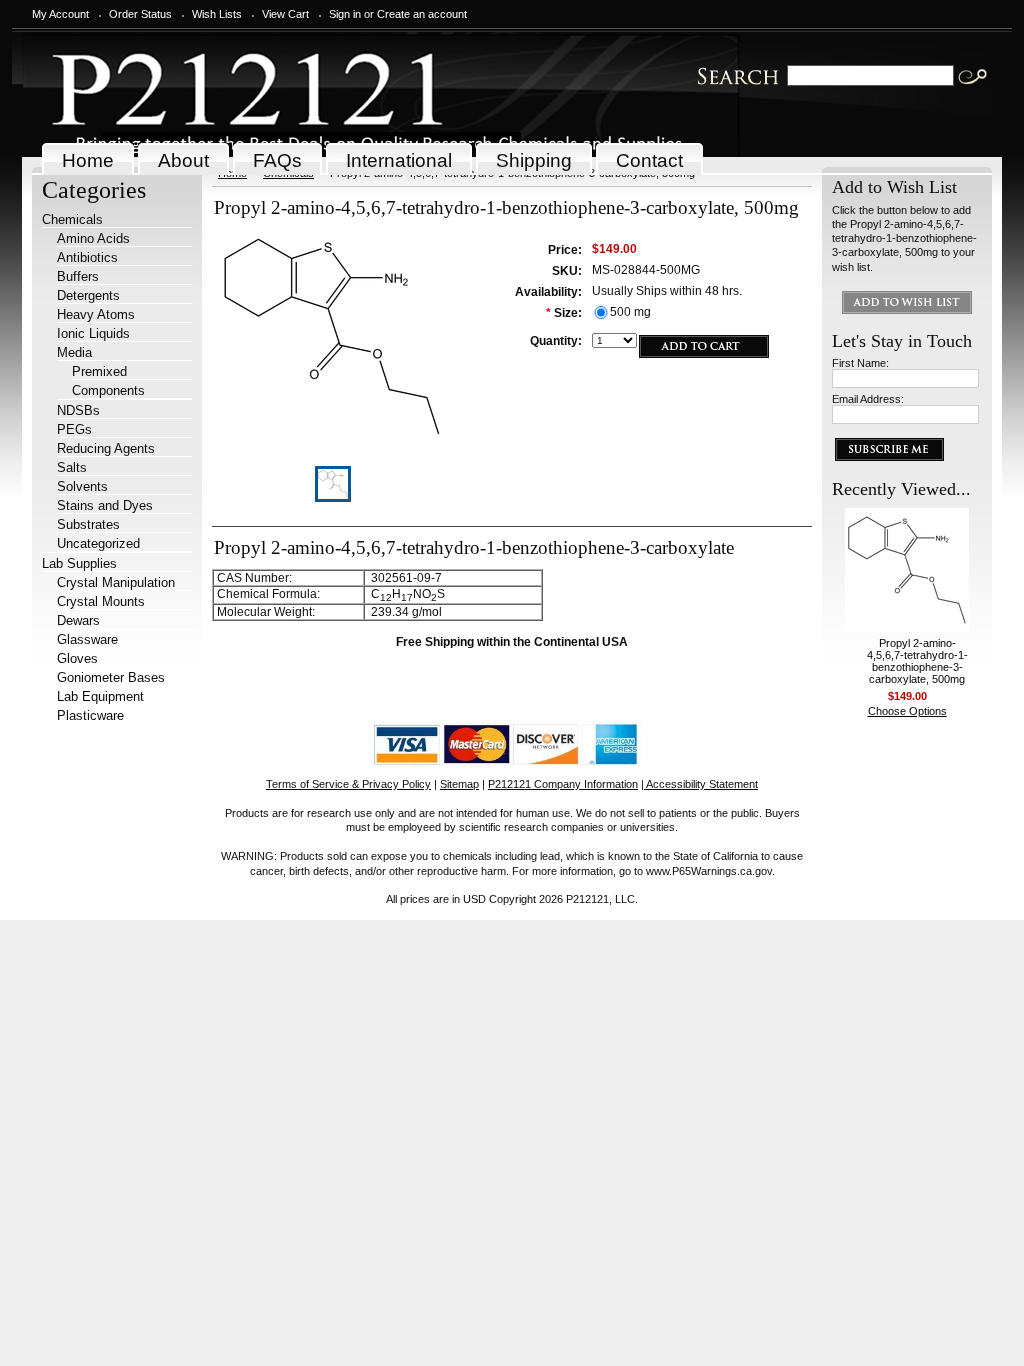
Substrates (88, 524)
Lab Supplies (79, 563)
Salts (72, 467)
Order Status (140, 14)
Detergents (88, 295)
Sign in (345, 14)
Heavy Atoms (96, 314)
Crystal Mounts (101, 601)
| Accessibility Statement (699, 784)
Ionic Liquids (93, 333)
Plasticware (90, 715)
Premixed (99, 371)
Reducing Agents (106, 448)
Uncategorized (98, 543)
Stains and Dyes (105, 505)
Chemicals (72, 219)
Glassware (87, 639)
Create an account (422, 14)
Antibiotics (87, 257)
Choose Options (907, 711)
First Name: (860, 363)
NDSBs (78, 410)
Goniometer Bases (111, 677)
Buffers (78, 276)
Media (74, 352)
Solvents (82, 486)
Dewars (78, 620)
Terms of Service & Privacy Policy (348, 784)
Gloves (77, 658)
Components (108, 390)
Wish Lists (217, 14)
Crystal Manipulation (116, 582)
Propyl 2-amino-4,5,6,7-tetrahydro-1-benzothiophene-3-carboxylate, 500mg (917, 661)
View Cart (285, 14)
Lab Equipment (100, 696)
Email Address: (868, 399)
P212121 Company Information (563, 784)
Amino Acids (93, 238)
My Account (60, 14)
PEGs (74, 429)
